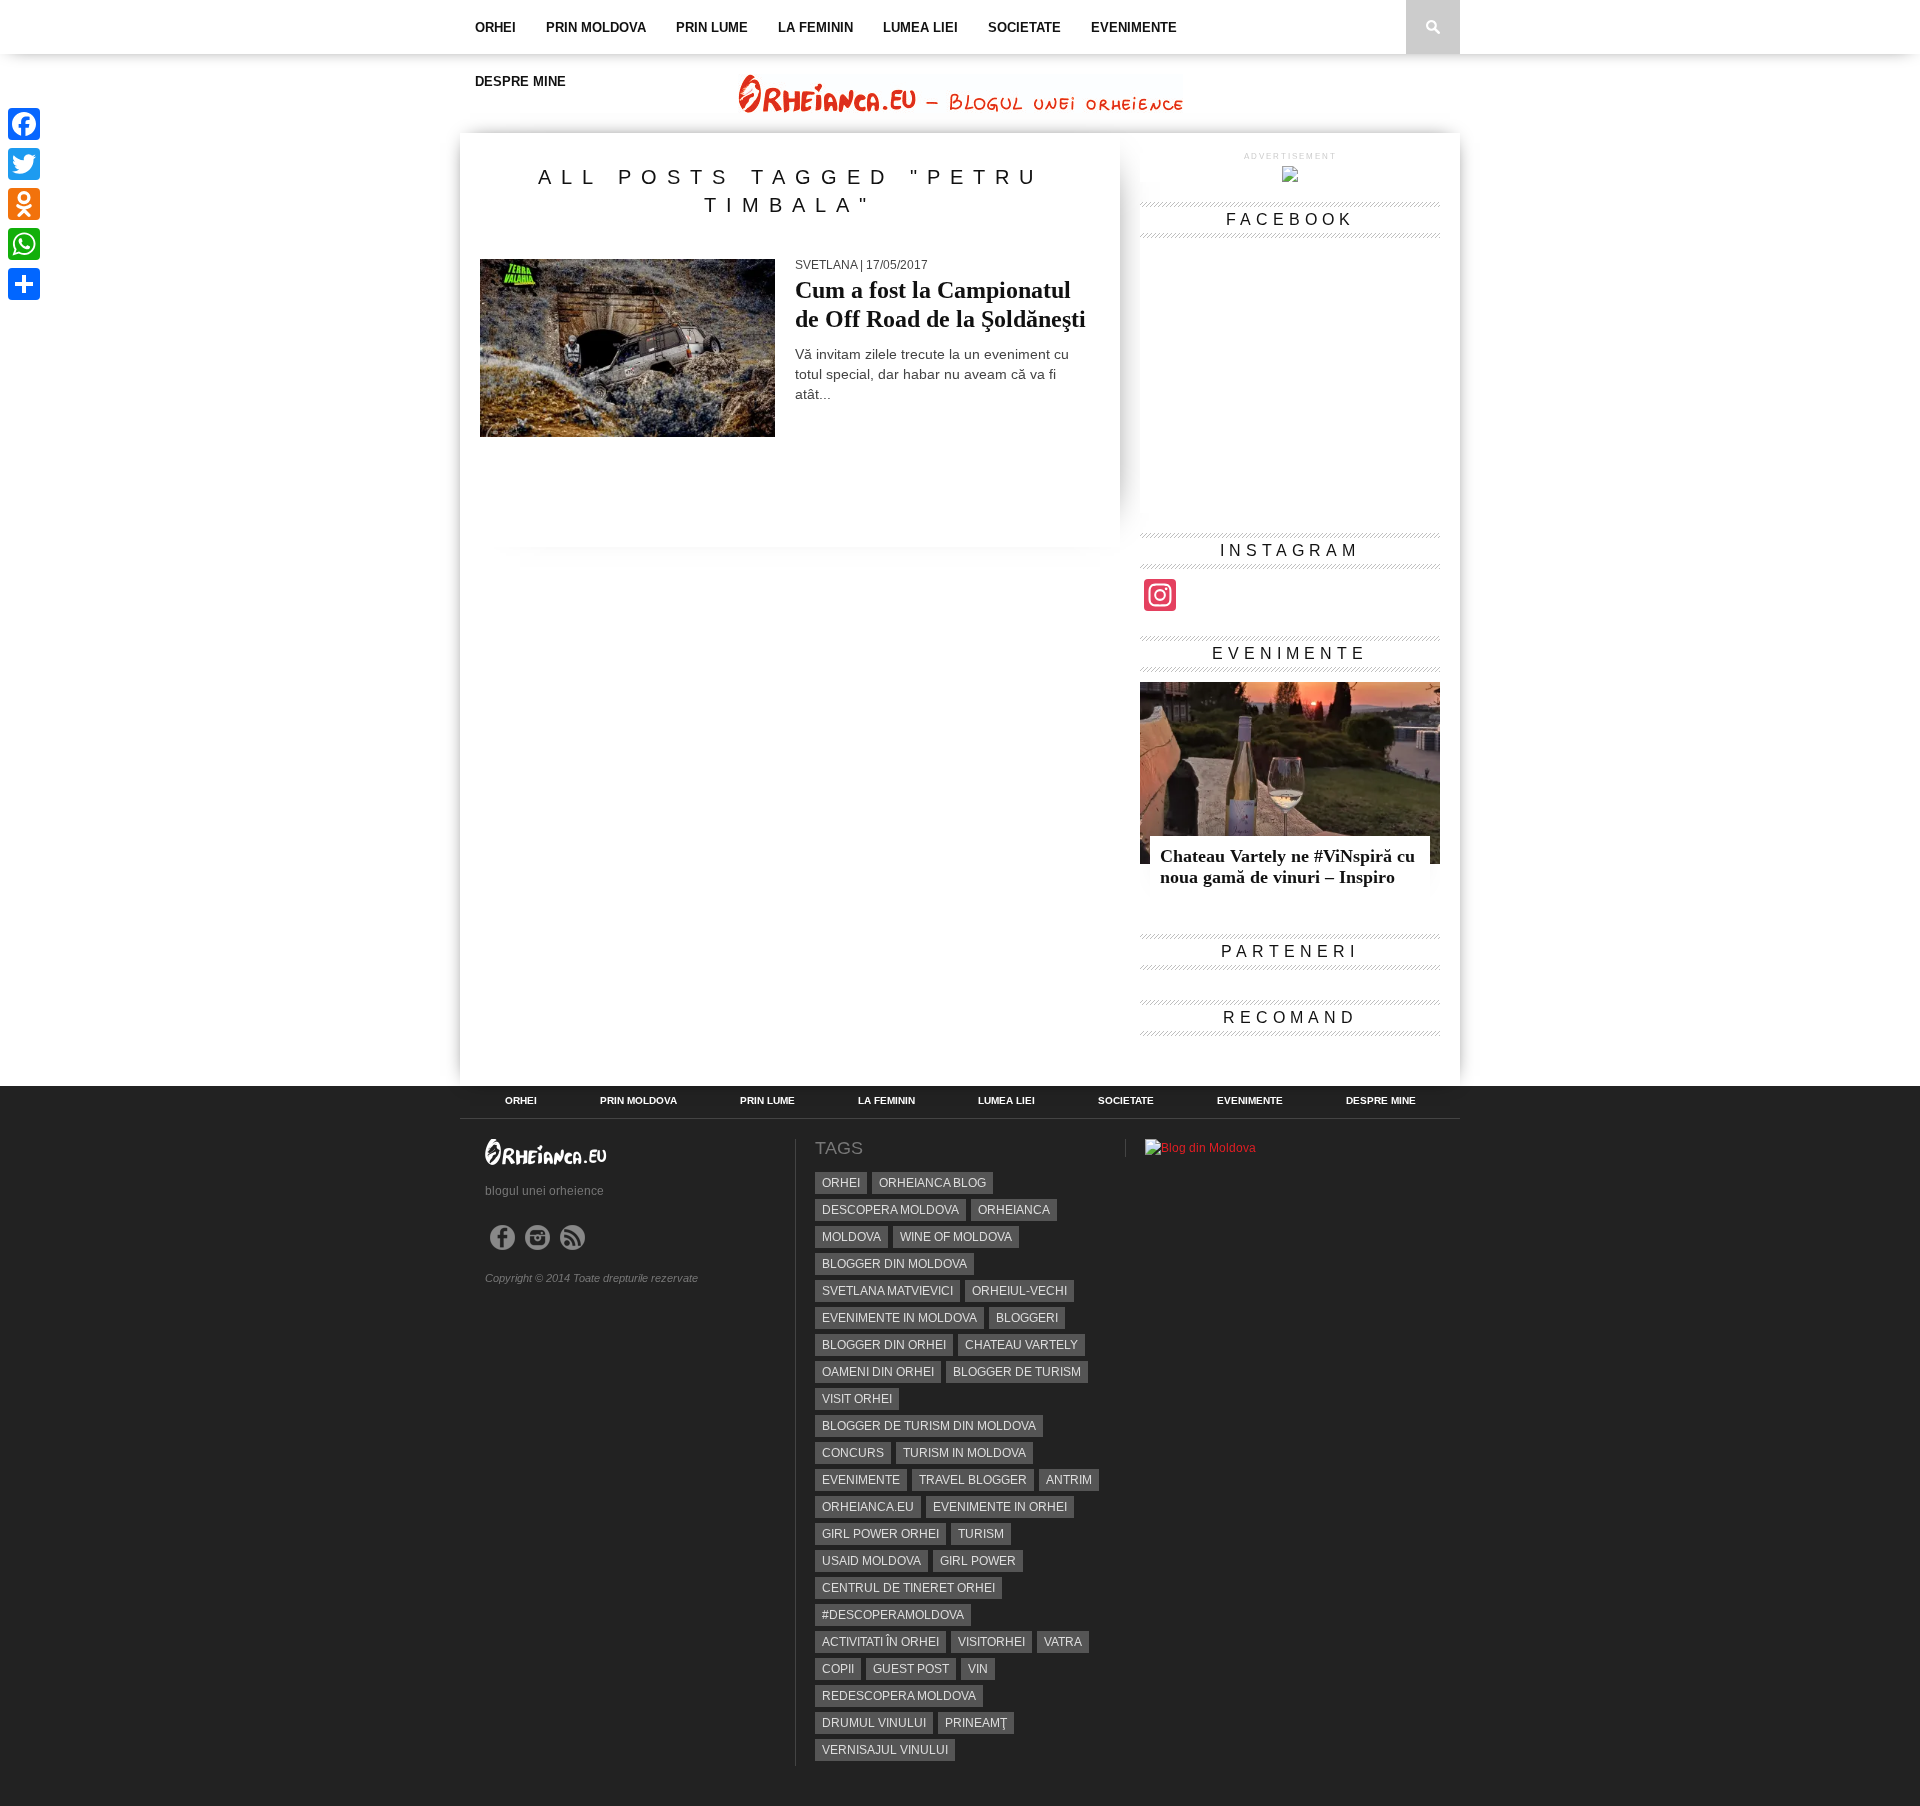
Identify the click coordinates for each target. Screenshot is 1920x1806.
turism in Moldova (964, 1453)
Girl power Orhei (880, 1534)
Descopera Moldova (890, 1210)
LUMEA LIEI (920, 27)
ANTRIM (1069, 1480)
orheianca (1014, 1210)
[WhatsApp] (24, 244)
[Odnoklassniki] (24, 204)
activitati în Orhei (880, 1642)
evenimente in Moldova (899, 1318)
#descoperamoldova (893, 1615)
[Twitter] (24, 164)
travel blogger (973, 1480)
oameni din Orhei (878, 1372)
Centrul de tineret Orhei (908, 1588)
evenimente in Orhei (1000, 1507)
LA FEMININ (815, 27)
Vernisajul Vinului (885, 1750)
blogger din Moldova (894, 1264)
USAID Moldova (871, 1561)
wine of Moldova (956, 1237)
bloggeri (1027, 1318)
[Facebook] (24, 124)
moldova (851, 1237)
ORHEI (495, 27)
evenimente (861, 1480)
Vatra (1063, 1642)
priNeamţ (976, 1723)
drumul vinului (874, 1723)
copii (838, 1669)
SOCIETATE (1024, 27)
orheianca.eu (868, 1507)
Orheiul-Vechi (1019, 1291)
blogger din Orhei (884, 1345)
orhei (841, 1183)
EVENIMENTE (1134, 27)
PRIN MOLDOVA (596, 27)
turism (981, 1534)
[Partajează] (24, 284)
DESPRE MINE (520, 81)
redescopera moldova (899, 1696)
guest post (911, 1669)
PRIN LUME (712, 27)
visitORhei (991, 1642)
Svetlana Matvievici (887, 1291)
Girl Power (978, 1561)
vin (978, 1669)
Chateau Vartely (1021, 1345)
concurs (853, 1453)
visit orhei (857, 1399)
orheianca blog (932, 1183)
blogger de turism (1017, 1372)
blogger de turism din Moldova (929, 1426)
